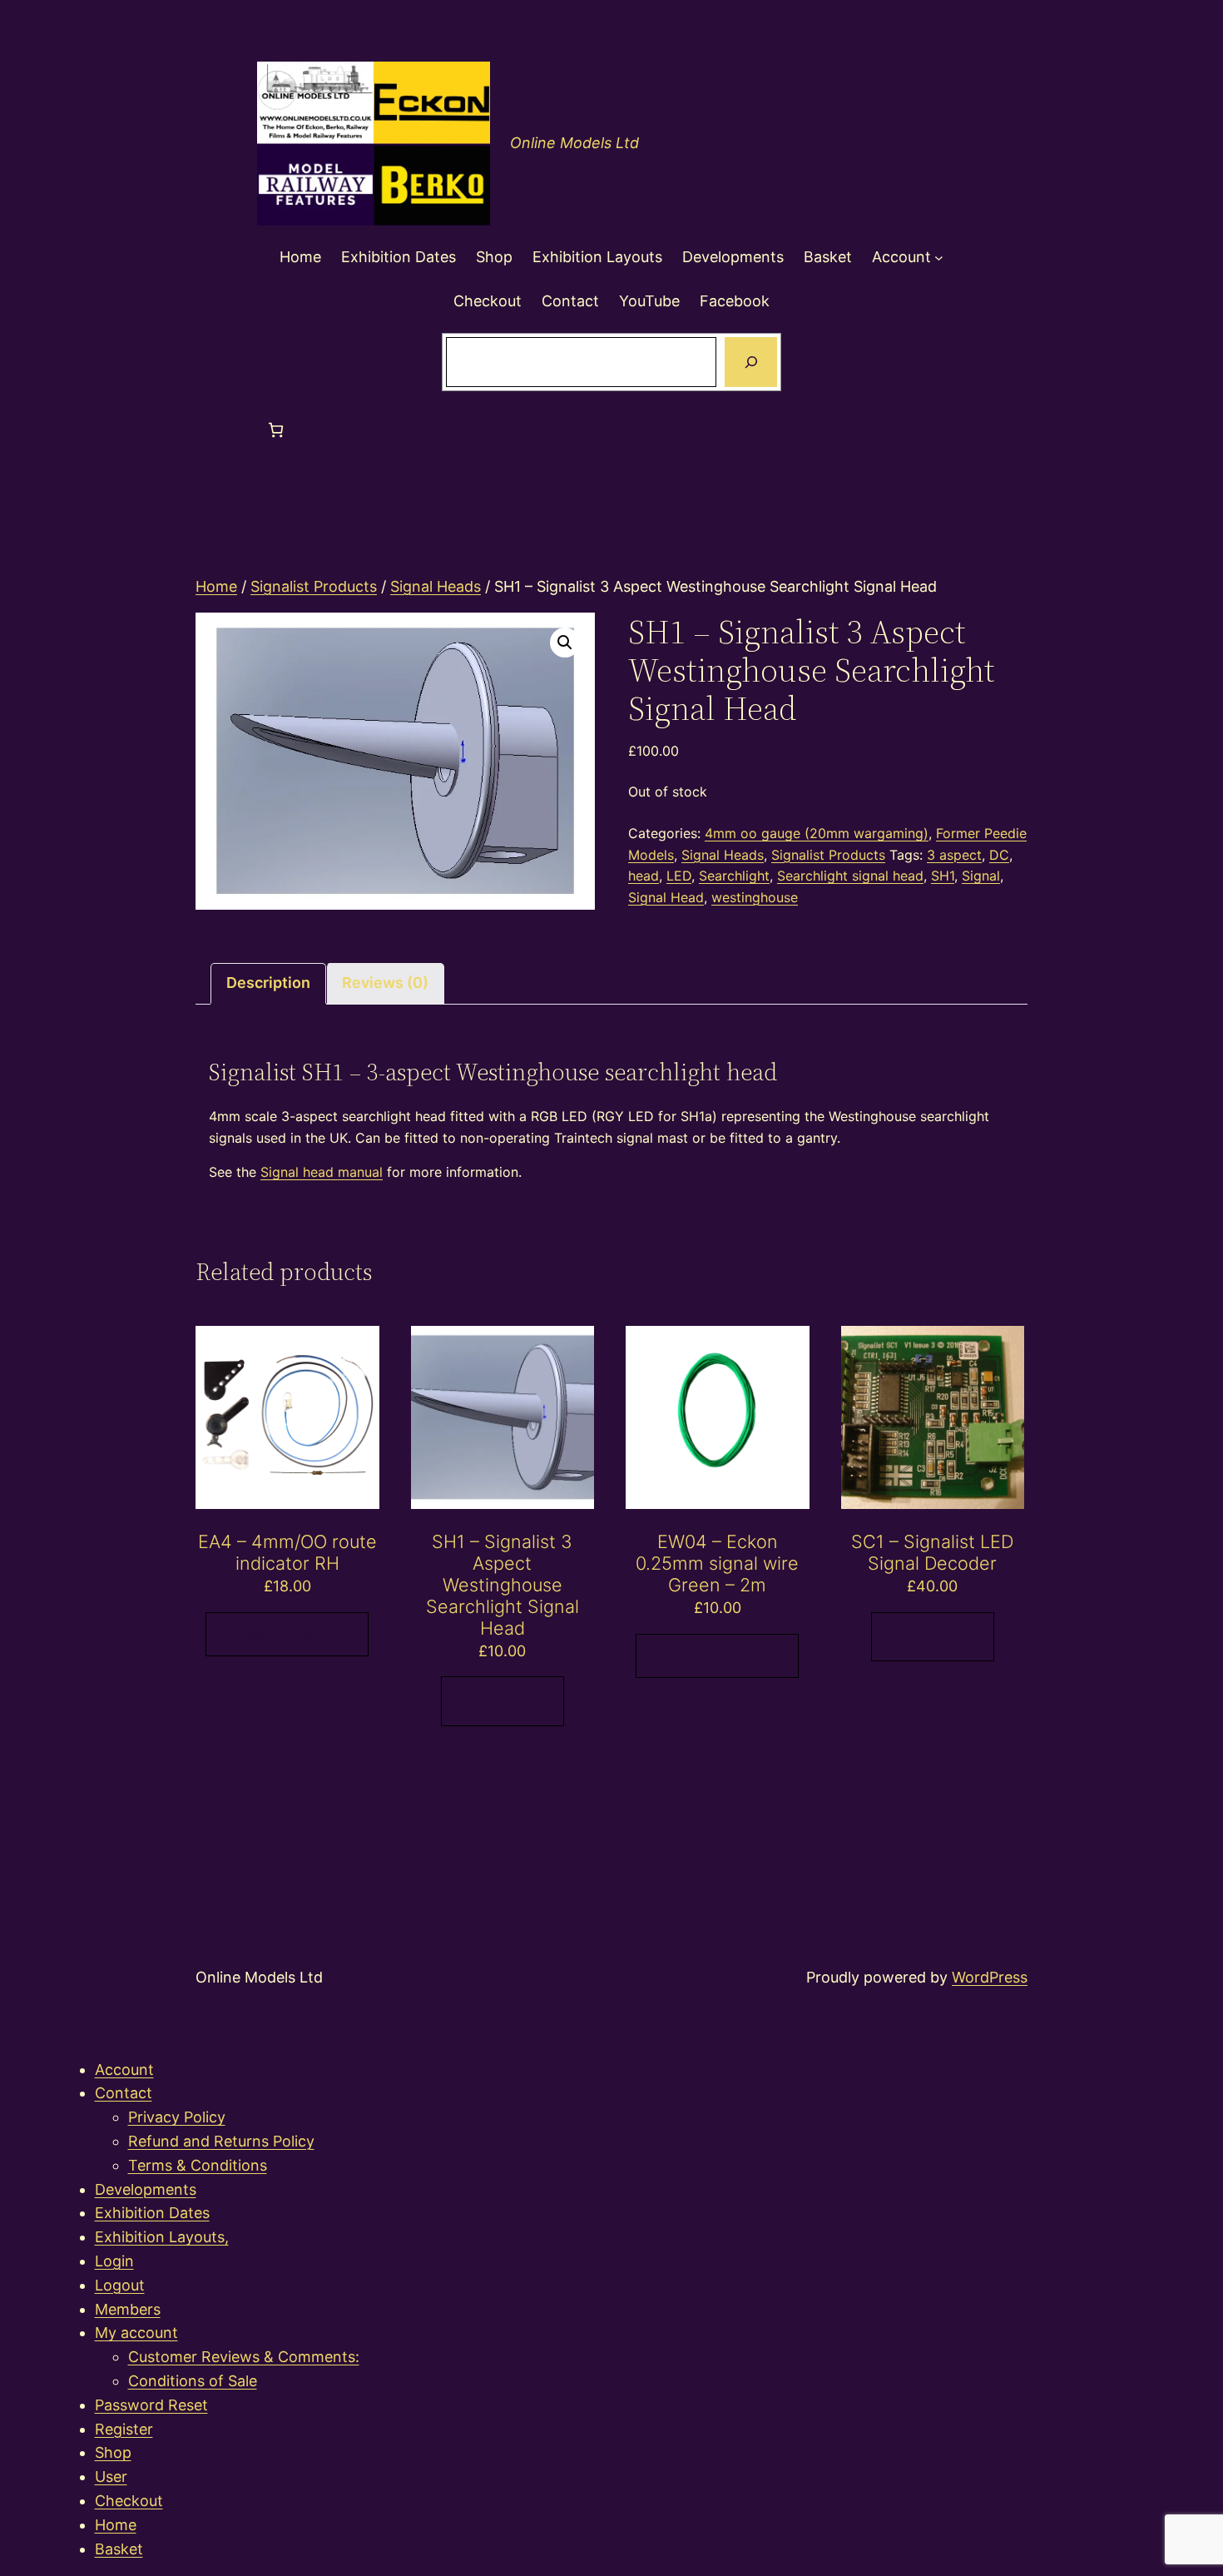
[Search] (750, 362)
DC (999, 855)
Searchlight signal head (850, 876)
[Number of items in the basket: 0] (276, 430)
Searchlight (734, 876)
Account (124, 2070)
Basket (119, 2549)
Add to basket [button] (287, 1634)
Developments (146, 2189)
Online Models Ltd (574, 143)
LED (679, 876)
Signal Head (666, 897)
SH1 (943, 876)
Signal (981, 876)
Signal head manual (322, 1172)
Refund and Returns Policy (221, 2141)
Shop (113, 2452)
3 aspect (954, 855)
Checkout (129, 2501)
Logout (120, 2285)
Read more (503, 1700)
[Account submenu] (939, 258)
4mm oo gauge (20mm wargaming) (817, 833)
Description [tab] (268, 983)
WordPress (990, 1977)
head (644, 876)
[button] (565, 643)
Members (128, 2309)
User (111, 2477)
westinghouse (755, 897)
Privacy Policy (177, 2117)
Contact (124, 2093)
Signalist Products (314, 586)
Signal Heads (436, 586)
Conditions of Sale (193, 2381)
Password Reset (151, 2405)
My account (136, 2333)
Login (114, 2261)
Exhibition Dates (152, 2213)
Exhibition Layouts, (162, 2237)
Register (124, 2429)
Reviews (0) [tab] (385, 983)
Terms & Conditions (198, 2165)
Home (216, 586)
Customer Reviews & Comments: (244, 2357)
